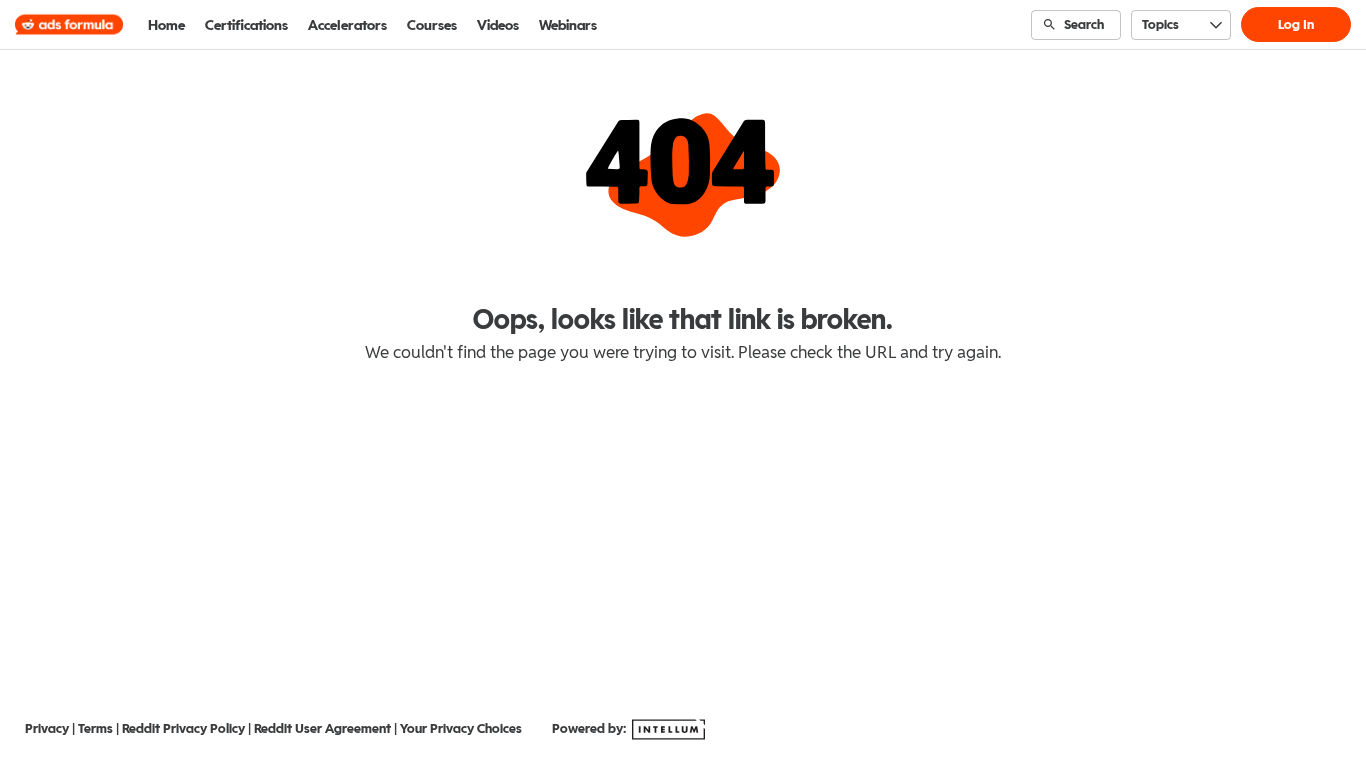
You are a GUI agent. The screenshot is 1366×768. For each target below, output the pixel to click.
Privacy (47, 728)
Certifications (246, 25)
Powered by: (590, 728)
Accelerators (347, 25)
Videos (498, 25)
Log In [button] (1296, 24)
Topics (1160, 24)
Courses (432, 25)
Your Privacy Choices (461, 728)
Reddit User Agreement (322, 728)
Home (166, 25)
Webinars (568, 25)
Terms (95, 728)
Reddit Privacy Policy (183, 728)
